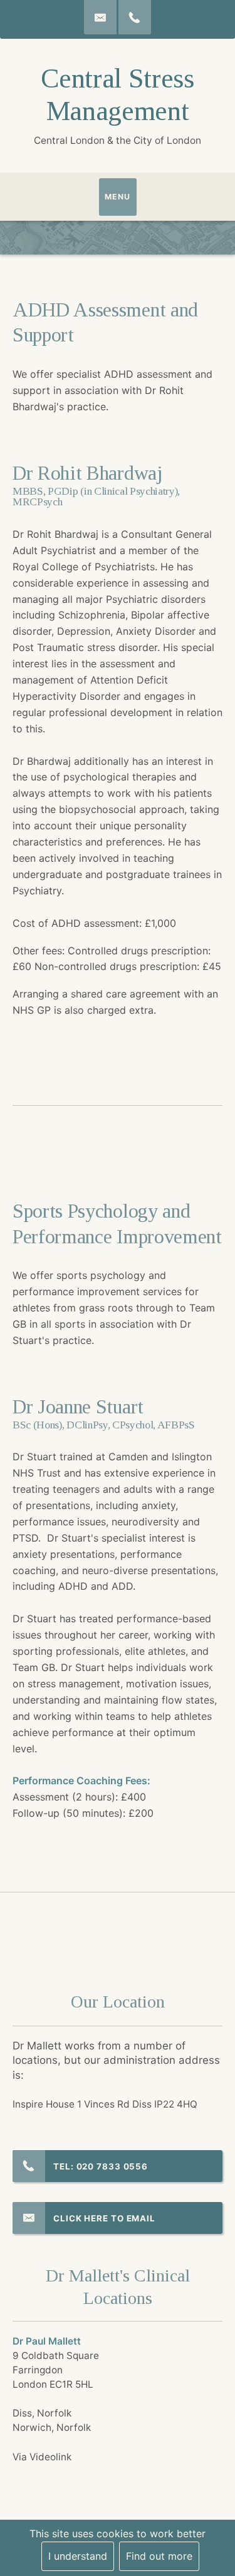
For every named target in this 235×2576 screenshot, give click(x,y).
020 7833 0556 (112, 2166)
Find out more (159, 2556)
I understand (78, 2556)
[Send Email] (100, 17)
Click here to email (104, 2218)
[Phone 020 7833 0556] (135, 17)
